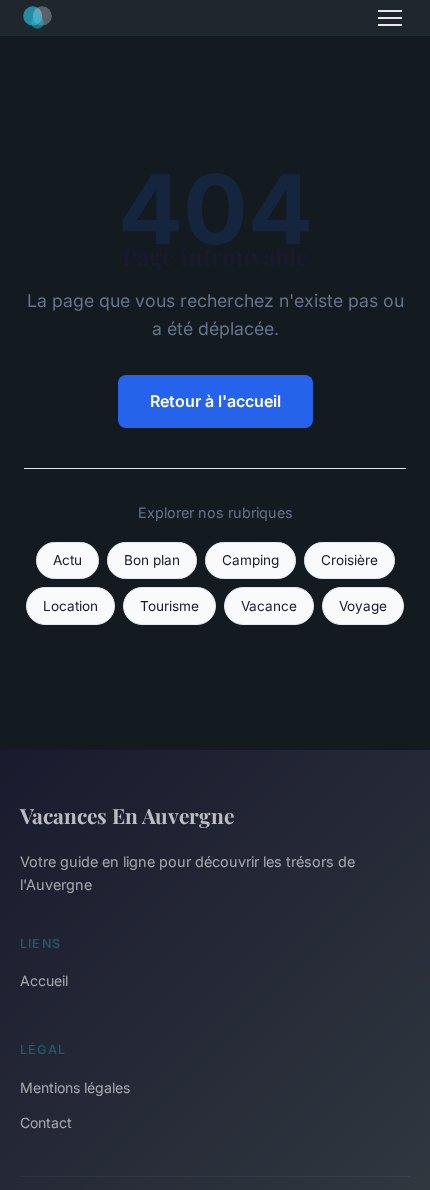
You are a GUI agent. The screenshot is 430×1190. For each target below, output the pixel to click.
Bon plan (152, 560)
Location (70, 606)
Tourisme (169, 606)
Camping (250, 560)
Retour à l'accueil (215, 401)
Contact (46, 1122)
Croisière (349, 560)
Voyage (363, 606)
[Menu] (390, 18)
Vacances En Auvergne (127, 815)
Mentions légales (75, 1087)
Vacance (269, 606)
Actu (67, 560)
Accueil (44, 980)
